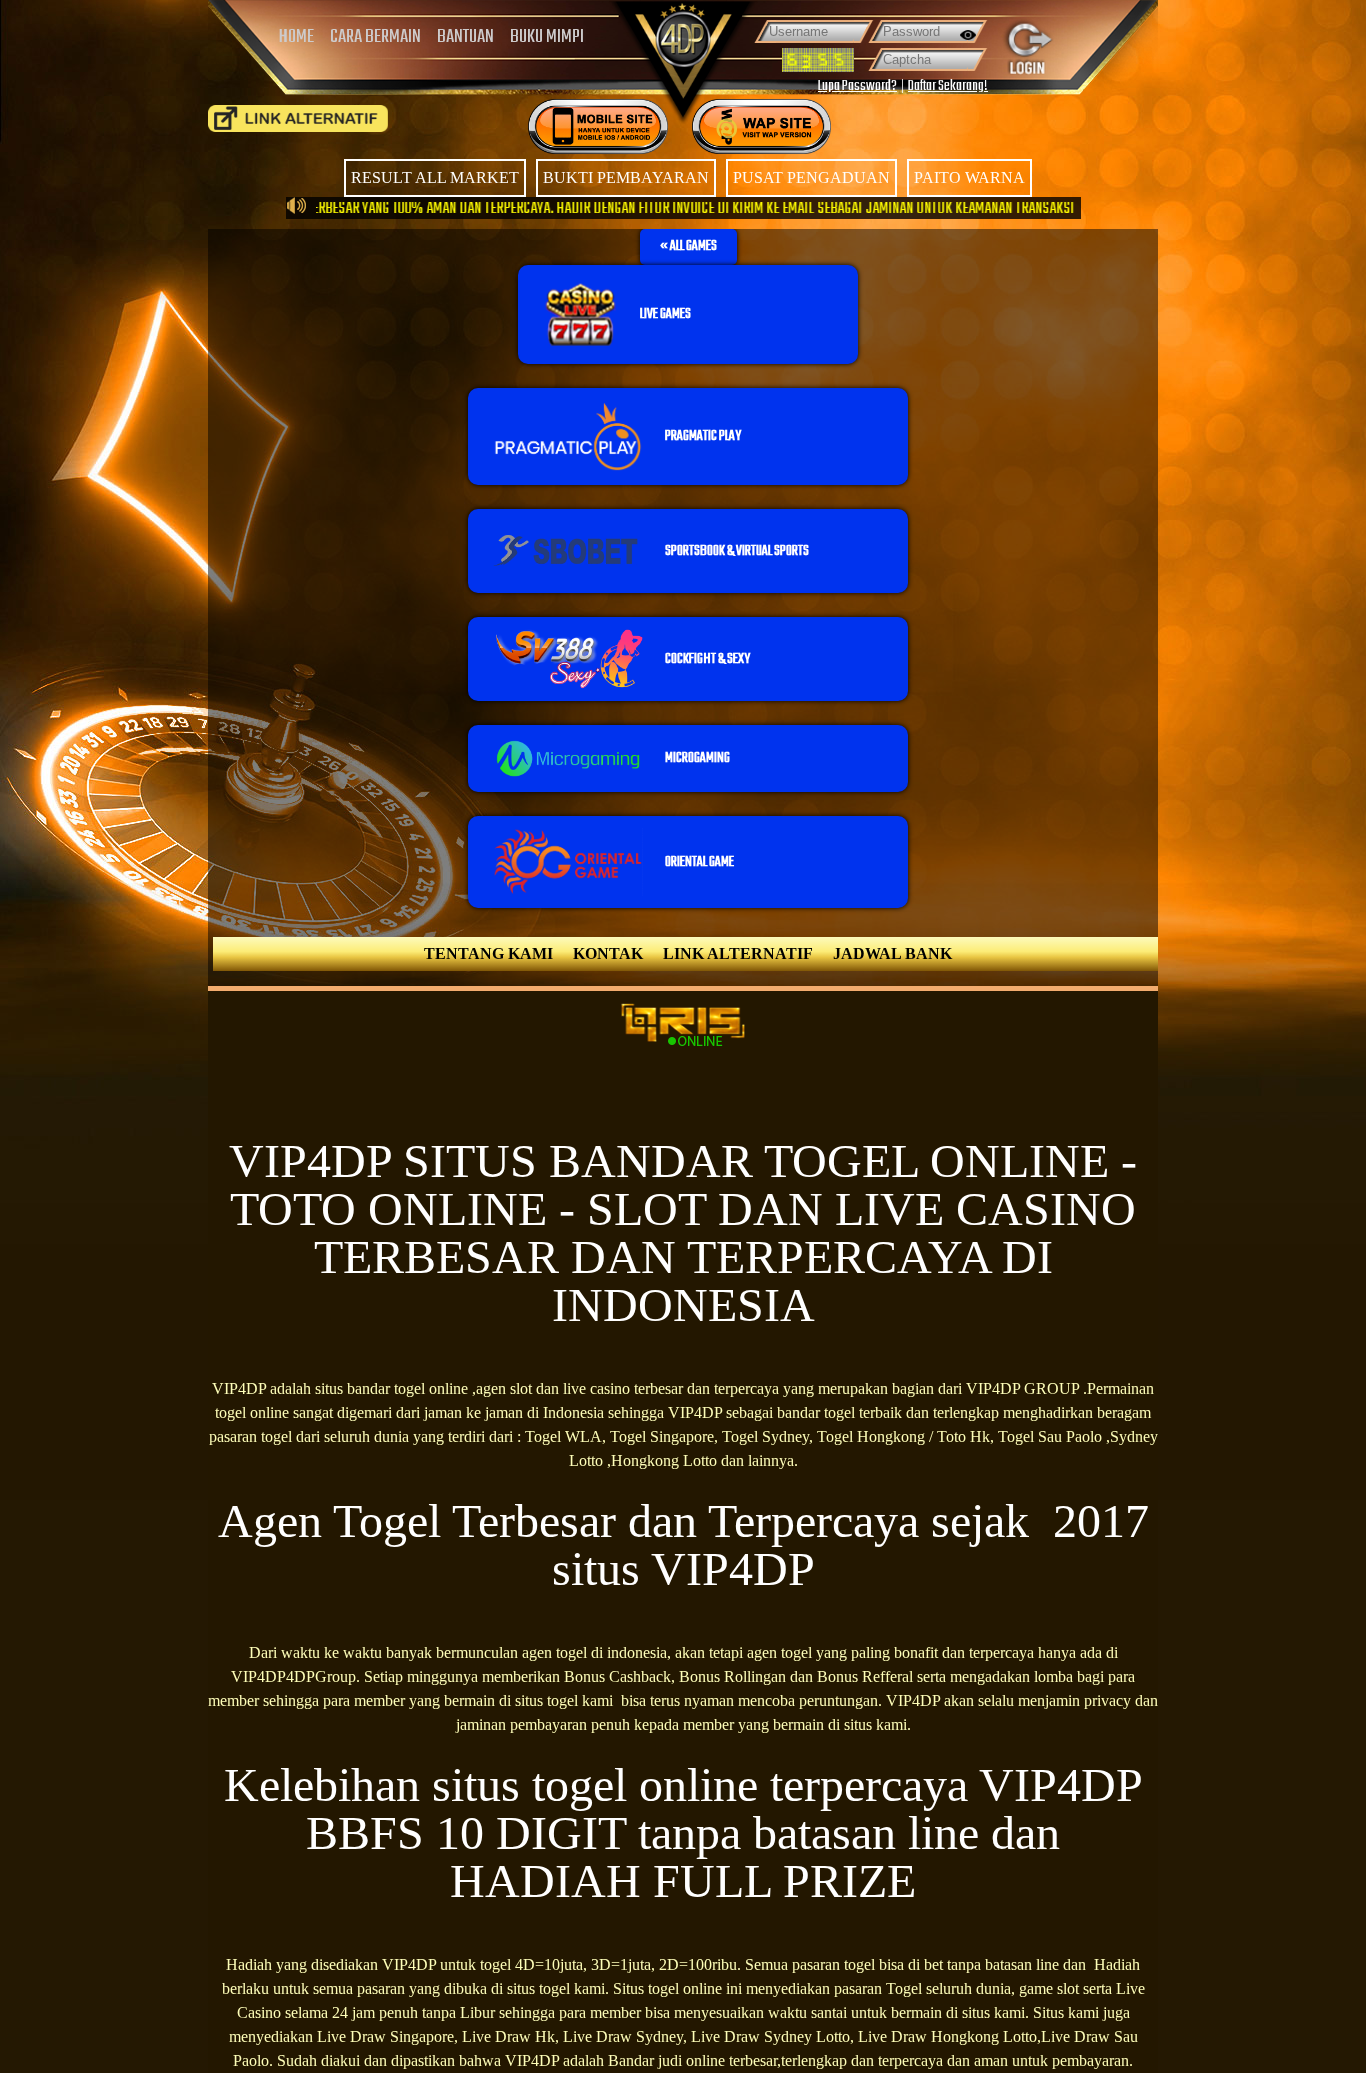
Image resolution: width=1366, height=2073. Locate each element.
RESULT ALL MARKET (435, 177)
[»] (298, 118)
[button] (688, 247)
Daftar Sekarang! (948, 86)
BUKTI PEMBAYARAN (626, 177)
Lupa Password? (857, 86)
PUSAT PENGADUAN (811, 177)
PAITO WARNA (969, 177)
